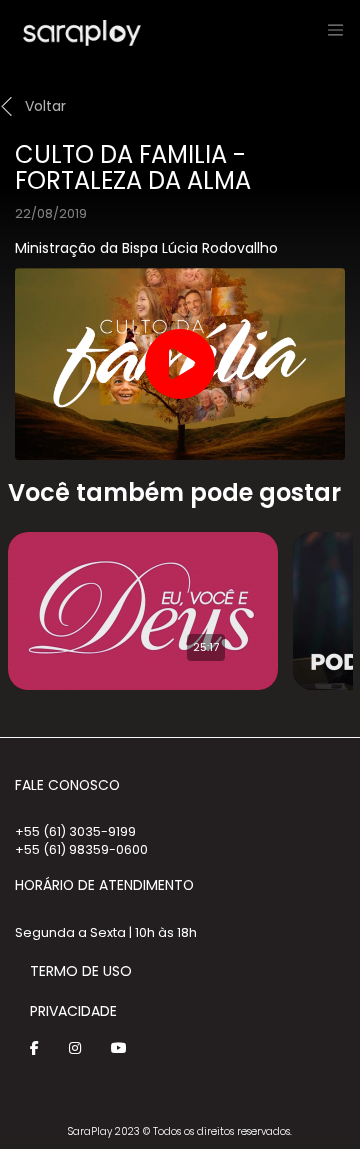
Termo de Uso (81, 971)
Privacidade (73, 1011)
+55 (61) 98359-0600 (81, 849)
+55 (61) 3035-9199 (75, 831)
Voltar (45, 106)
